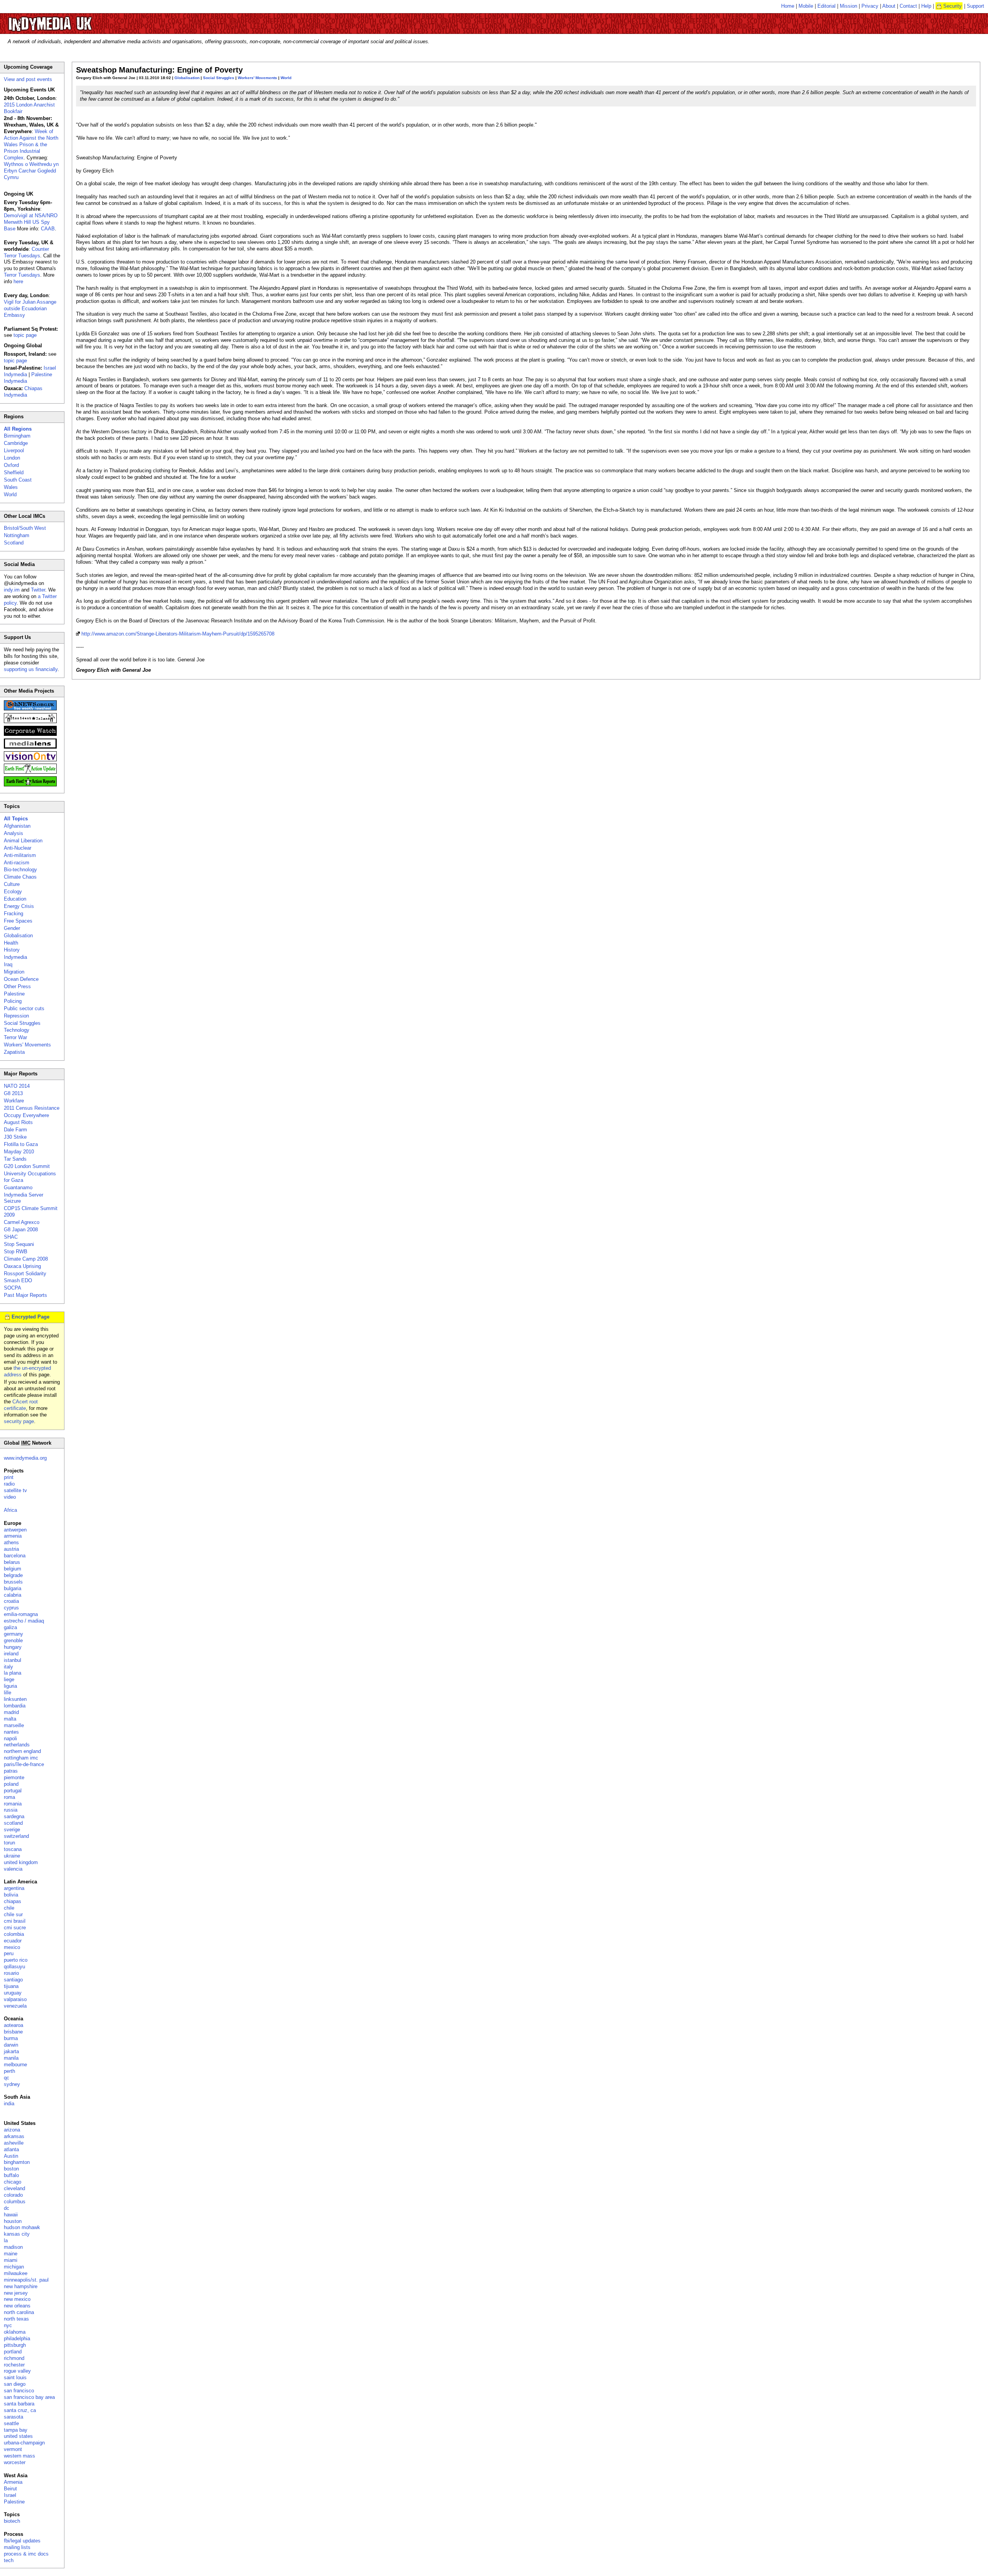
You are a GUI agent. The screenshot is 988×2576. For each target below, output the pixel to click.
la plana (13, 1673)
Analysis (14, 833)
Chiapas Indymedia (23, 392)
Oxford (11, 465)
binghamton (17, 2162)
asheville (14, 2143)
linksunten (15, 1699)
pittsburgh (15, 2345)
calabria (13, 1595)
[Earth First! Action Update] (30, 772)
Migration (14, 972)
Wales (11, 487)
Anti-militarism (20, 855)
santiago (13, 1980)
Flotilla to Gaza (21, 1144)
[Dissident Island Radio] (30, 721)
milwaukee (16, 2273)
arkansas (14, 2136)
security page (19, 1421)
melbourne (15, 2065)
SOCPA (13, 1288)
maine (11, 2254)
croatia (11, 1601)
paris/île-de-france (24, 1764)
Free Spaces (18, 921)
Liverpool (14, 450)
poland (11, 1784)
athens (11, 1542)
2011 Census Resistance (32, 1108)
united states (18, 2436)
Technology (17, 1030)
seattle (11, 2423)
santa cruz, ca (20, 2410)
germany (14, 1634)
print (9, 1477)
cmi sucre (15, 1928)
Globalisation (187, 78)
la (6, 2240)
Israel (10, 2495)
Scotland (14, 543)
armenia (13, 1536)
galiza (10, 1627)
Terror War (15, 1037)
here (18, 281)
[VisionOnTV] (30, 760)
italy (8, 1667)
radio (9, 1484)
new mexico (17, 2299)
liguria (10, 1686)
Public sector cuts (24, 1008)
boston (11, 2169)
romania (13, 1804)
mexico (12, 1947)
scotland (13, 1823)
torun (9, 1843)
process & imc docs (26, 2554)
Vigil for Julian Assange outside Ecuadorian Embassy (30, 308)
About (889, 6)
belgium (13, 1569)
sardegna (14, 1816)
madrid (11, 1712)
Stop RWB (16, 1252)
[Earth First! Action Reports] (30, 785)
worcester (15, 2462)
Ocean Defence (21, 979)
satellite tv (15, 1490)
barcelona (15, 1556)
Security (952, 6)
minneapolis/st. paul (26, 2280)
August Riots (18, 1122)
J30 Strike (15, 1137)
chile (9, 1908)
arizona (12, 2130)
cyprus (11, 1608)
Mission (848, 6)
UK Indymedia (74, 20)
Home (788, 6)
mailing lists (17, 2547)
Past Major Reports (25, 1295)
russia (11, 1810)
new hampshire (21, 2286)
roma (9, 1797)
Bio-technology (20, 870)
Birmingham (17, 436)
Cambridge (16, 443)
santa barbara (19, 2404)
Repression (16, 1016)
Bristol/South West (25, 528)
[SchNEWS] (30, 709)
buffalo (11, 2175)
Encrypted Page (30, 1317)
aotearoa (14, 2025)
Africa (10, 1510)
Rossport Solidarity (25, 1274)
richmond (14, 2358)
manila (11, 2058)
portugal (13, 1791)
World (286, 78)
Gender (12, 928)
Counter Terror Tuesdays (26, 252)
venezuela (15, 2006)
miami (11, 2260)
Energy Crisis (19, 906)
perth (9, 2071)
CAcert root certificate (21, 1405)
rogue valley (17, 2371)
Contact (908, 6)
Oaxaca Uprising (22, 1266)
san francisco (19, 2391)
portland (13, 2352)
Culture (12, 884)
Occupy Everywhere (26, 1115)
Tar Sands (15, 1159)
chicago (13, 2182)
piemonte (14, 1777)
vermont (13, 2449)
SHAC (11, 1237)
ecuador (13, 1941)
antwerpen (15, 1530)
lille (8, 1693)
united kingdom (21, 1862)
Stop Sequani (19, 1244)
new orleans (17, 2306)
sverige (12, 1830)
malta (10, 1719)
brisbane (13, 2032)
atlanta (11, 2149)
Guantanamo (18, 1187)
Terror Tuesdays (22, 275)
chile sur (13, 1914)
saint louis (15, 2377)
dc (7, 2208)
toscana (13, 1849)
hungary (13, 1647)
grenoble (13, 1640)
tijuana (11, 1986)
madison (13, 2247)
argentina (14, 1888)
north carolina (19, 2312)
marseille (14, 1725)
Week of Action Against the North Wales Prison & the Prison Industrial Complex (31, 145)
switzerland (16, 1836)
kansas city (17, 2234)
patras (11, 1771)
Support (975, 6)
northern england (22, 1751)
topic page (25, 335)
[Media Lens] (30, 747)
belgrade (13, 1575)
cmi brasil (15, 1921)
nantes (11, 1732)
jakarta (11, 2051)
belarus (12, 1562)
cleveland (14, 2188)
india (9, 2104)
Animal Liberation (23, 841)
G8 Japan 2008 (21, 1230)
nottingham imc (21, 1758)
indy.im (12, 590)
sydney (12, 2084)
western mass (19, 2456)
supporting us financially (31, 669)
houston (13, 2221)
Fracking (14, 914)
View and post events (28, 79)
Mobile (806, 6)
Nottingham (17, 535)
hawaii (11, 2215)
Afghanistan (17, 826)
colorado (13, 2195)
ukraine (12, 1856)
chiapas (13, 1901)
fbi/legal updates (22, 2541)
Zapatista (14, 1052)
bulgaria (13, 1588)
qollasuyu (14, 1967)
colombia (14, 1934)
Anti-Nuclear (18, 848)
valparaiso (15, 1999)
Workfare (14, 1101)
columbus (15, 2202)
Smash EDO (18, 1280)
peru (9, 1953)
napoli (10, 1738)
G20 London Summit (27, 1166)
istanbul (13, 1660)
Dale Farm (15, 1130)
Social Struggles (219, 78)
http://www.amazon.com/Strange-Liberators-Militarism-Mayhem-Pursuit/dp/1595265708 (178, 634)
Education (15, 899)
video (10, 1497)
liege (9, 1679)
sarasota (14, 2417)
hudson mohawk (22, 2227)
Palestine (14, 994)
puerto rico (16, 1960)
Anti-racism (17, 863)
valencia (13, 1869)
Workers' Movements (257, 78)
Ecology (13, 892)
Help (926, 6)
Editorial (826, 6)
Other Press (17, 986)
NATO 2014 (17, 1086)
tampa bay (16, 2430)
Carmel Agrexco (22, 1222)
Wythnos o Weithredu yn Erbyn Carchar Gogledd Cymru (31, 171)
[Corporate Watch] (30, 734)
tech (9, 2560)
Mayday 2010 (19, 1152)
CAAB (48, 229)
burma (11, 2038)
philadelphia (17, 2339)
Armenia (13, 2482)
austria (11, 1549)
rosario (11, 1973)
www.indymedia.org (25, 1458)
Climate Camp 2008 (26, 1259)
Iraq (8, 964)
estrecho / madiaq (24, 1621)
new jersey (16, 2293)
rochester (14, 2365)
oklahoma (15, 2332)
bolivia (11, 1895)
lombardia (15, 1706)
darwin (11, 2045)
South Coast (18, 480)
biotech (12, 2521)
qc (7, 2078)
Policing (13, 1001)
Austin (11, 2156)
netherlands (17, 1745)
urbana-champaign (24, 2443)
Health (11, 943)
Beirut (10, 2489)
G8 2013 (13, 1093)
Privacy (870, 6)
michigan (14, 2267)
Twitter (38, 590)
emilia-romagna (21, 1614)
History (12, 950)
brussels (13, 1582)
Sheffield (14, 472)
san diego (15, 2384)
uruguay (13, 1993)
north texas (16, 2319)
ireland (11, 1654)
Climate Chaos (20, 877)
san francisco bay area (29, 2397)
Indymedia (15, 957)
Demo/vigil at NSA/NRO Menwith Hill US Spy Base (31, 222)
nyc (8, 2325)
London (12, 458)
